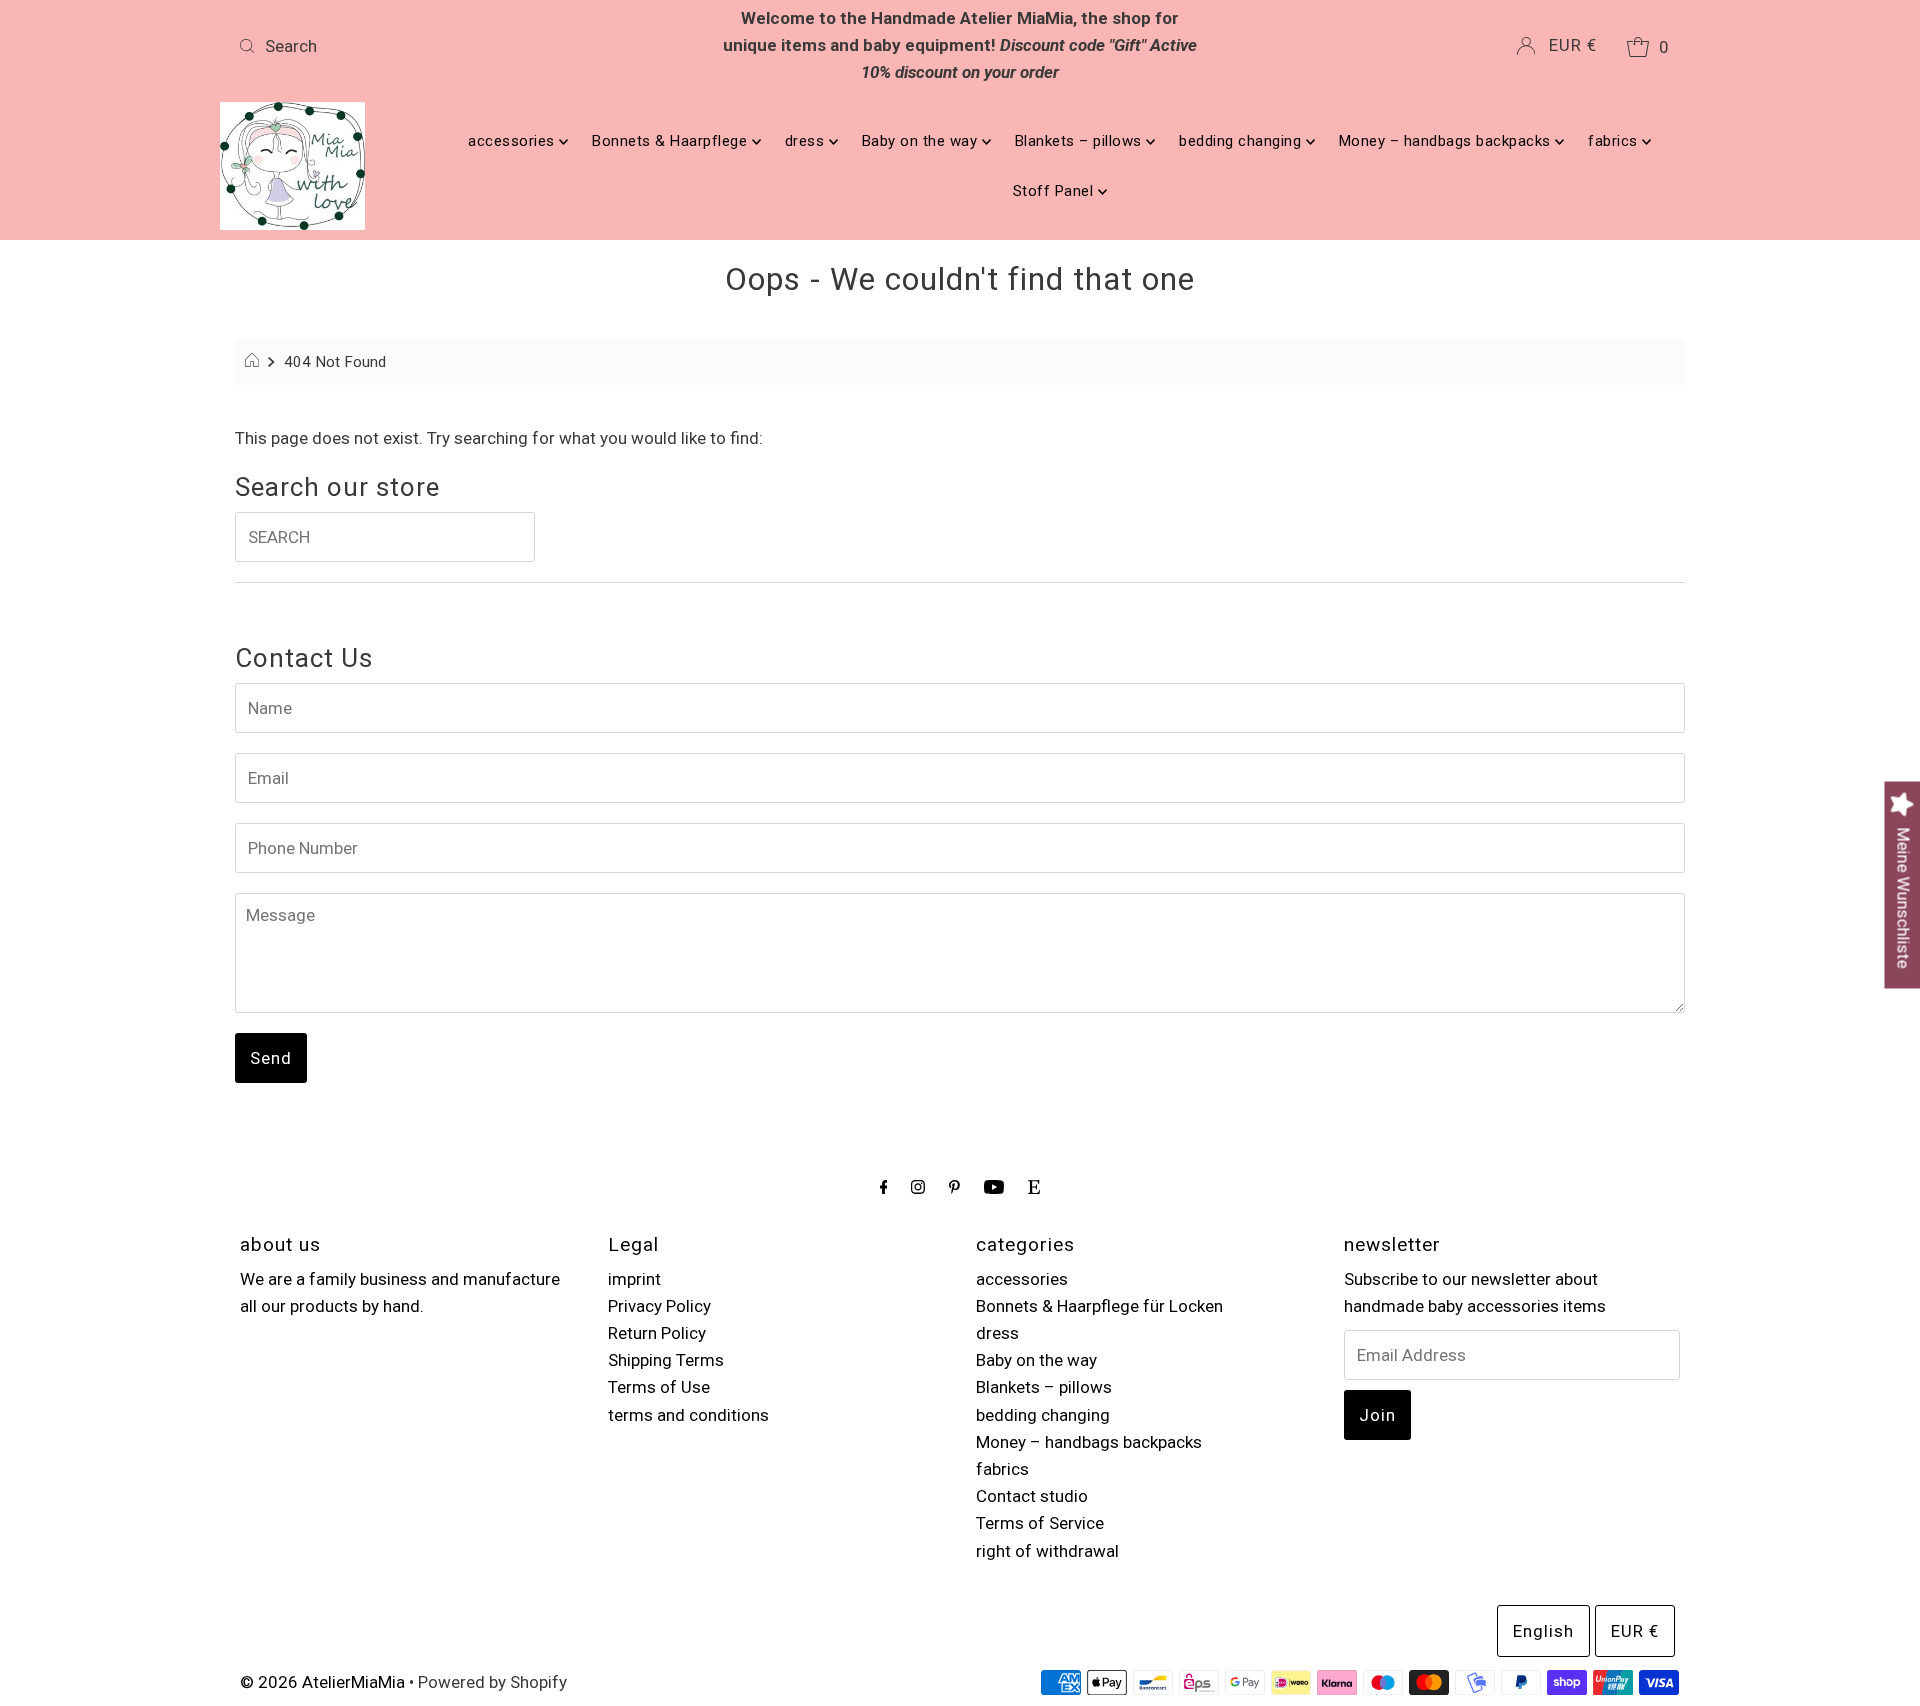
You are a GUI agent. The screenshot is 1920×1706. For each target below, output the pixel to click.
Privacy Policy (659, 1306)
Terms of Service (1040, 1523)
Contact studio (1032, 1496)
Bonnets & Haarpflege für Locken (1099, 1306)
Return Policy (657, 1333)
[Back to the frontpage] (254, 362)
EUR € (1573, 45)
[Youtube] (994, 1186)
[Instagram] (918, 1186)
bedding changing (1242, 141)
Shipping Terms (666, 1360)
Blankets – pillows (1081, 141)
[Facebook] (884, 1186)
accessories (513, 141)
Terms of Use (659, 1387)
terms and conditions (688, 1415)
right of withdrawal (1047, 1551)
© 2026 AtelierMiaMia (322, 1682)
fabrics (1615, 141)
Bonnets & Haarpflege (672, 141)
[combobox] (468, 46)
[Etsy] (1034, 1186)
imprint (634, 1279)
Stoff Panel (1055, 191)
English (1543, 1631)
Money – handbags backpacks (1447, 141)
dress (807, 141)
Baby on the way (922, 141)
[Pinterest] (954, 1186)
